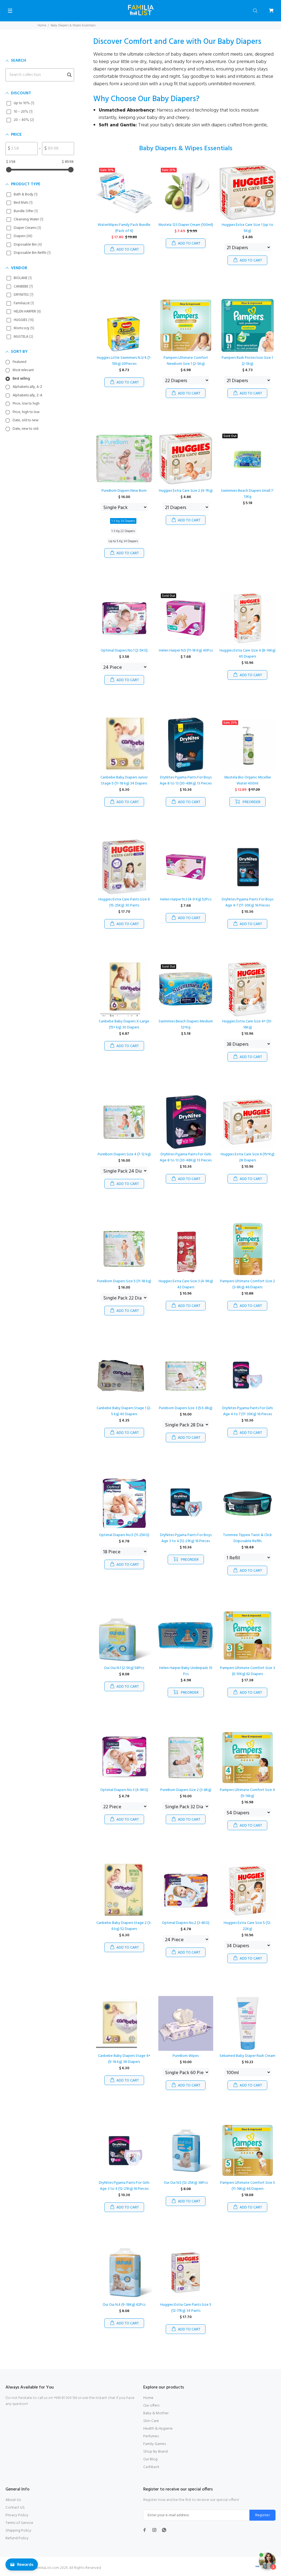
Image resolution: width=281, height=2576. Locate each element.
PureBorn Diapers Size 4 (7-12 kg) (124, 1154)
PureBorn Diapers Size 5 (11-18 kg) (124, 1281)
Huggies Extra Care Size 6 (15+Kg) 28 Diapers (248, 1157)
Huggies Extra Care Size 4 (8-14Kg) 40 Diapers (248, 654)
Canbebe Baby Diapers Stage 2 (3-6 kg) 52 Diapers (124, 1926)
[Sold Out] (247, 458)
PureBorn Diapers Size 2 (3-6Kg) (186, 1790)
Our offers (151, 2406)
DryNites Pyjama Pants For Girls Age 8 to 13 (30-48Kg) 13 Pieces (186, 1157)
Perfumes (151, 2436)
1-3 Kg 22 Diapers (123, 531)
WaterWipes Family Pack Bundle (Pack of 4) (124, 228)
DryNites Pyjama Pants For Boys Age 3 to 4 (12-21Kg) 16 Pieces (186, 1538)
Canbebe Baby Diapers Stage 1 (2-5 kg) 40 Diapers (124, 1411)
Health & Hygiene (158, 2429)
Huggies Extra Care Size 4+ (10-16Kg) (247, 1024)
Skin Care (151, 2421)
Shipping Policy (18, 2531)
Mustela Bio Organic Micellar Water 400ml (248, 781)
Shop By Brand (155, 2452)
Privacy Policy (17, 2515)
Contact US (15, 2508)
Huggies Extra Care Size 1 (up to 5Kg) (248, 228)
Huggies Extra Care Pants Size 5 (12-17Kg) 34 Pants (186, 2308)
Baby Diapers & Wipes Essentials (73, 25)
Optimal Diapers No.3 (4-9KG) (124, 1790)
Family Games (155, 2444)
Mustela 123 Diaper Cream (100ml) (186, 225)
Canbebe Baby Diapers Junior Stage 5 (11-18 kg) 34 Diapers (124, 781)
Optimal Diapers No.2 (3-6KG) (186, 1923)
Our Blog (150, 2459)
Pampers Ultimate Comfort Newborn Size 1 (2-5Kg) (186, 361)
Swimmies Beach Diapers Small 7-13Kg (248, 494)
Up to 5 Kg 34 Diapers (123, 541)
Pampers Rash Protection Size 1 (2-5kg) (247, 361)
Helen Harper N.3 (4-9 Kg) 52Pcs (186, 899)
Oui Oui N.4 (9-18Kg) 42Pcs (124, 2305)
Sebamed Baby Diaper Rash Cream (247, 2056)
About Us (13, 2500)
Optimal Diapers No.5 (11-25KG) (124, 1535)
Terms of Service (19, 2523)
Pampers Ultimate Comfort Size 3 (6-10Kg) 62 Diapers (248, 1671)
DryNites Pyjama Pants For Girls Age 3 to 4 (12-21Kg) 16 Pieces (124, 2186)
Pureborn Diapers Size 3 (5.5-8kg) (186, 1408)
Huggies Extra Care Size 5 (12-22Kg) (248, 1926)
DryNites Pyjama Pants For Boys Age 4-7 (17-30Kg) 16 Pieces (248, 902)
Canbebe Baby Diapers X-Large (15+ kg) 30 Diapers (124, 1024)
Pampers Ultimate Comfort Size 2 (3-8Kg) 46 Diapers (248, 1284)
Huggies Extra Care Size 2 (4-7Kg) (186, 491)
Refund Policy (17, 2538)
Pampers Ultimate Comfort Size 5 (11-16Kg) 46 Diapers (248, 2186)
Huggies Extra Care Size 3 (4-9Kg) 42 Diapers (186, 1284)
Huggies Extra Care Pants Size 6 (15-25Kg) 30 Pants (124, 902)
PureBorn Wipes (186, 2056)
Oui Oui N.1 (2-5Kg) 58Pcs (124, 1668)
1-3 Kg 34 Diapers (123, 521)
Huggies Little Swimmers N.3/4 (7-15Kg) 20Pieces (124, 361)
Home (42, 25)
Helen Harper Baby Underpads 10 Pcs (186, 1671)
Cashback (151, 2467)
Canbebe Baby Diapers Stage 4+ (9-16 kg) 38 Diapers (124, 2059)
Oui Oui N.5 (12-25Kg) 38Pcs (186, 2183)
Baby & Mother (156, 2413)
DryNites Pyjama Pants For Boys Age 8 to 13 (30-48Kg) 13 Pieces (186, 781)
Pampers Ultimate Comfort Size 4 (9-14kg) (247, 1793)
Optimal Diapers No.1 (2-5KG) (124, 651)
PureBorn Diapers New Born (124, 491)
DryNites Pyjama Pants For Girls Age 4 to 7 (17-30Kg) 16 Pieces (248, 1411)
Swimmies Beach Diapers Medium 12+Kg (186, 1024)
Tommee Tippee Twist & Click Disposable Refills (248, 1538)
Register (262, 2515)
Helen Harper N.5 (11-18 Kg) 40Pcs (186, 651)
